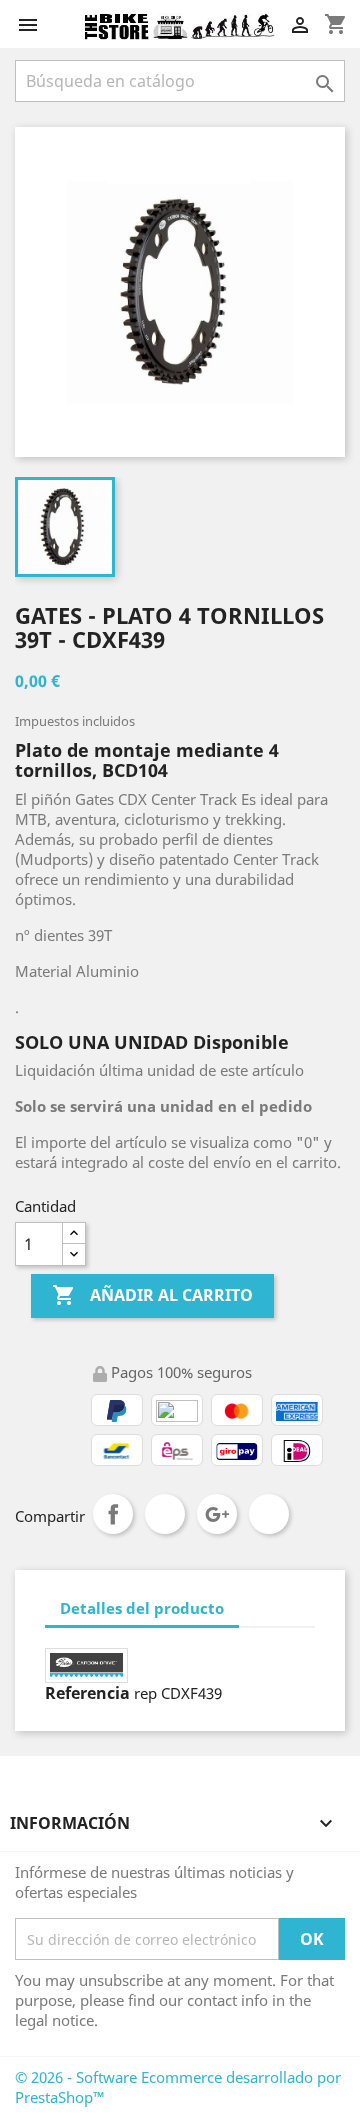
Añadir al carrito (152, 1295)
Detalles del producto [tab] (142, 1608)
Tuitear (165, 1514)
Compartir (113, 1514)
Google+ (217, 1514)
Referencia (87, 1693)
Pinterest (269, 1514)
